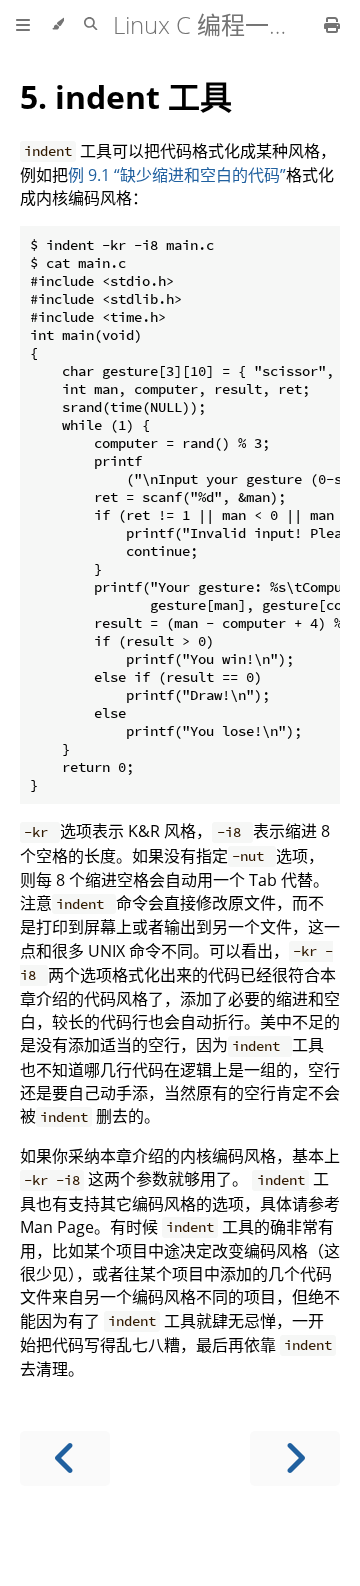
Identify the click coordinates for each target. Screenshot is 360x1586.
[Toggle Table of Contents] (23, 25)
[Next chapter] (295, 1458)
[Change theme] (57, 25)
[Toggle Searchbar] (90, 25)
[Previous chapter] (65, 1458)
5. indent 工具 (126, 96)
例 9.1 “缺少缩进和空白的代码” (177, 175)
